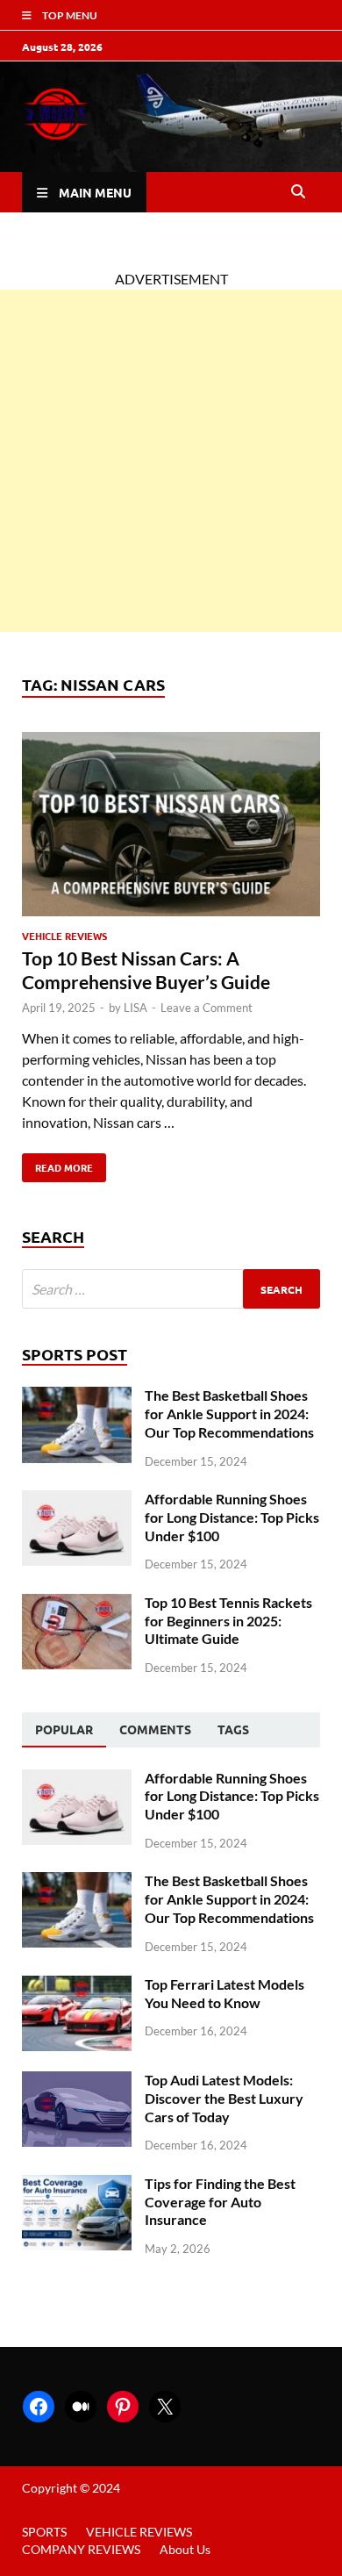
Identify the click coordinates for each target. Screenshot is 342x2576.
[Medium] (81, 2407)
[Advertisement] (171, 461)
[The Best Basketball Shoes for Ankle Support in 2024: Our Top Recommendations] (77, 1397)
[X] (165, 2407)
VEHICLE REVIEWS (64, 936)
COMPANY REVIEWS (81, 2549)
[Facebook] (39, 2407)
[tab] (64, 1730)
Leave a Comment (207, 1008)
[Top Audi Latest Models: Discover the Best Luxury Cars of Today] (77, 2081)
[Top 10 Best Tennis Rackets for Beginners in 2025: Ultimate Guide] (77, 1604)
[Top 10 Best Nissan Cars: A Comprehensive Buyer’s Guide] (171, 827)
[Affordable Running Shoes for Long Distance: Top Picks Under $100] (77, 1500)
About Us (185, 2549)
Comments (155, 1729)
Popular (64, 1729)
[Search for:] (171, 1289)
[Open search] (298, 192)
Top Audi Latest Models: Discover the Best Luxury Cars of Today (224, 2098)
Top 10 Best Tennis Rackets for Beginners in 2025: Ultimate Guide (228, 1621)
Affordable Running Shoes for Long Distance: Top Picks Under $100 (232, 1517)
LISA (135, 1008)
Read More (57, 1164)
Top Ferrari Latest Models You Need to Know (224, 1993)
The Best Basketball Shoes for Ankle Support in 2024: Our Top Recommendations (229, 1414)
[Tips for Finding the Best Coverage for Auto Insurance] (77, 2185)
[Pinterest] (123, 2407)
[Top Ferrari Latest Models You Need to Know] (77, 1986)
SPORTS (44, 2532)
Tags (233, 1729)
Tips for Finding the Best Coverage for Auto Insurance (220, 2202)
